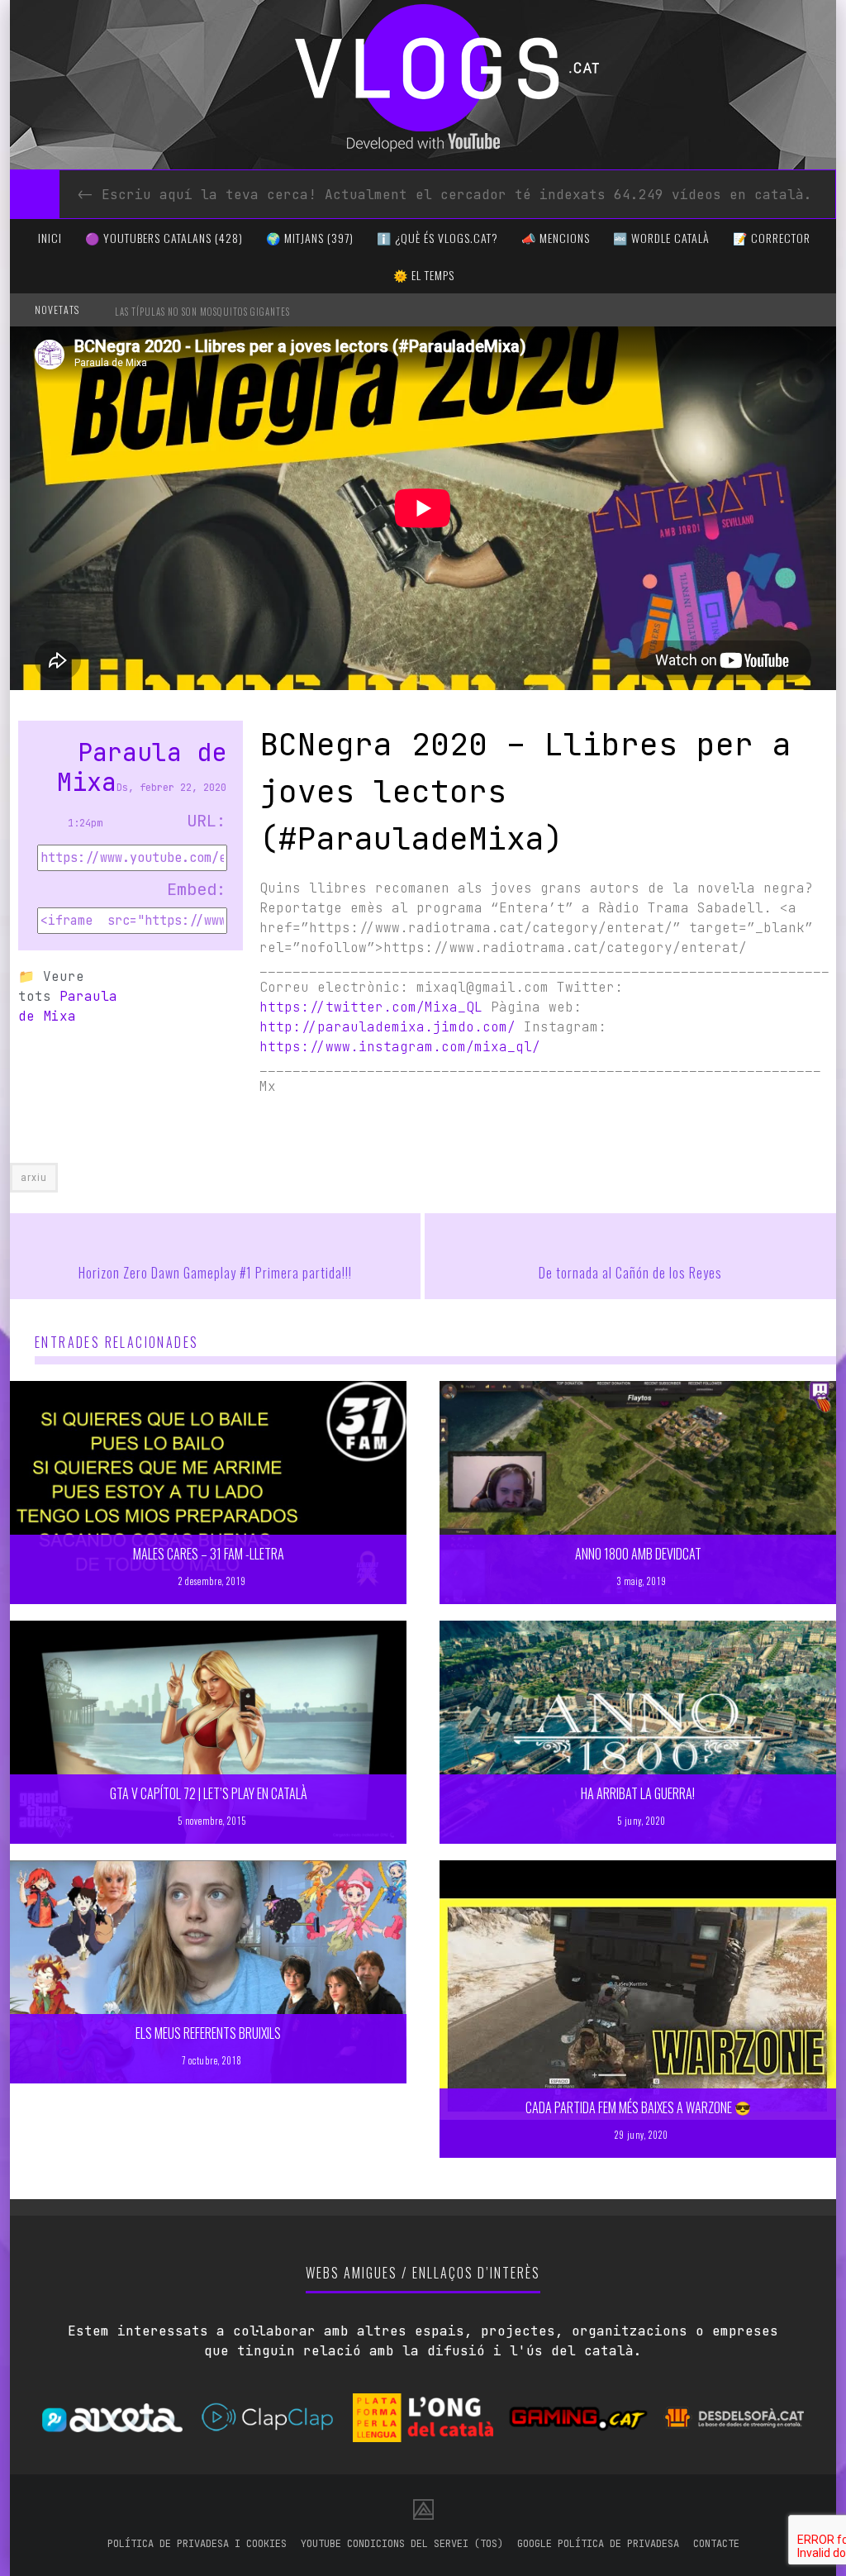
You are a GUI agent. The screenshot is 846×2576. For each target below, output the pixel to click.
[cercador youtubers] (35, 194)
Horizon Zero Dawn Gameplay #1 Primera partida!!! (215, 1273)
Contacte (716, 2544)
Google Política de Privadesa (598, 2544)
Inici (50, 238)
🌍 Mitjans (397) (310, 238)
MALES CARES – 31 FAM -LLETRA (209, 1554)
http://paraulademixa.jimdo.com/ (387, 1027)
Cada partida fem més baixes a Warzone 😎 (638, 2107)
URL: (207, 821)
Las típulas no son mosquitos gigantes (202, 312)
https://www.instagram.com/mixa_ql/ (400, 1047)
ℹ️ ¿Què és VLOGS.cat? (437, 238)
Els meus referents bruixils (208, 2033)
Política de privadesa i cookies (197, 2544)
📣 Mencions (556, 238)
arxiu (34, 1178)
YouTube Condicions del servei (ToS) (402, 2544)
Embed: (197, 889)
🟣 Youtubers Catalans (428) (164, 238)
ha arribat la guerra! (638, 1793)
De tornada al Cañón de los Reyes (630, 1273)
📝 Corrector (772, 238)
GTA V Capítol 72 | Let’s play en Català (209, 1793)
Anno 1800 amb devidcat (638, 1554)
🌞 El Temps (424, 275)
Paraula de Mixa (142, 767)
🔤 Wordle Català (661, 238)
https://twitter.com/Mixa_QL (371, 1007)
